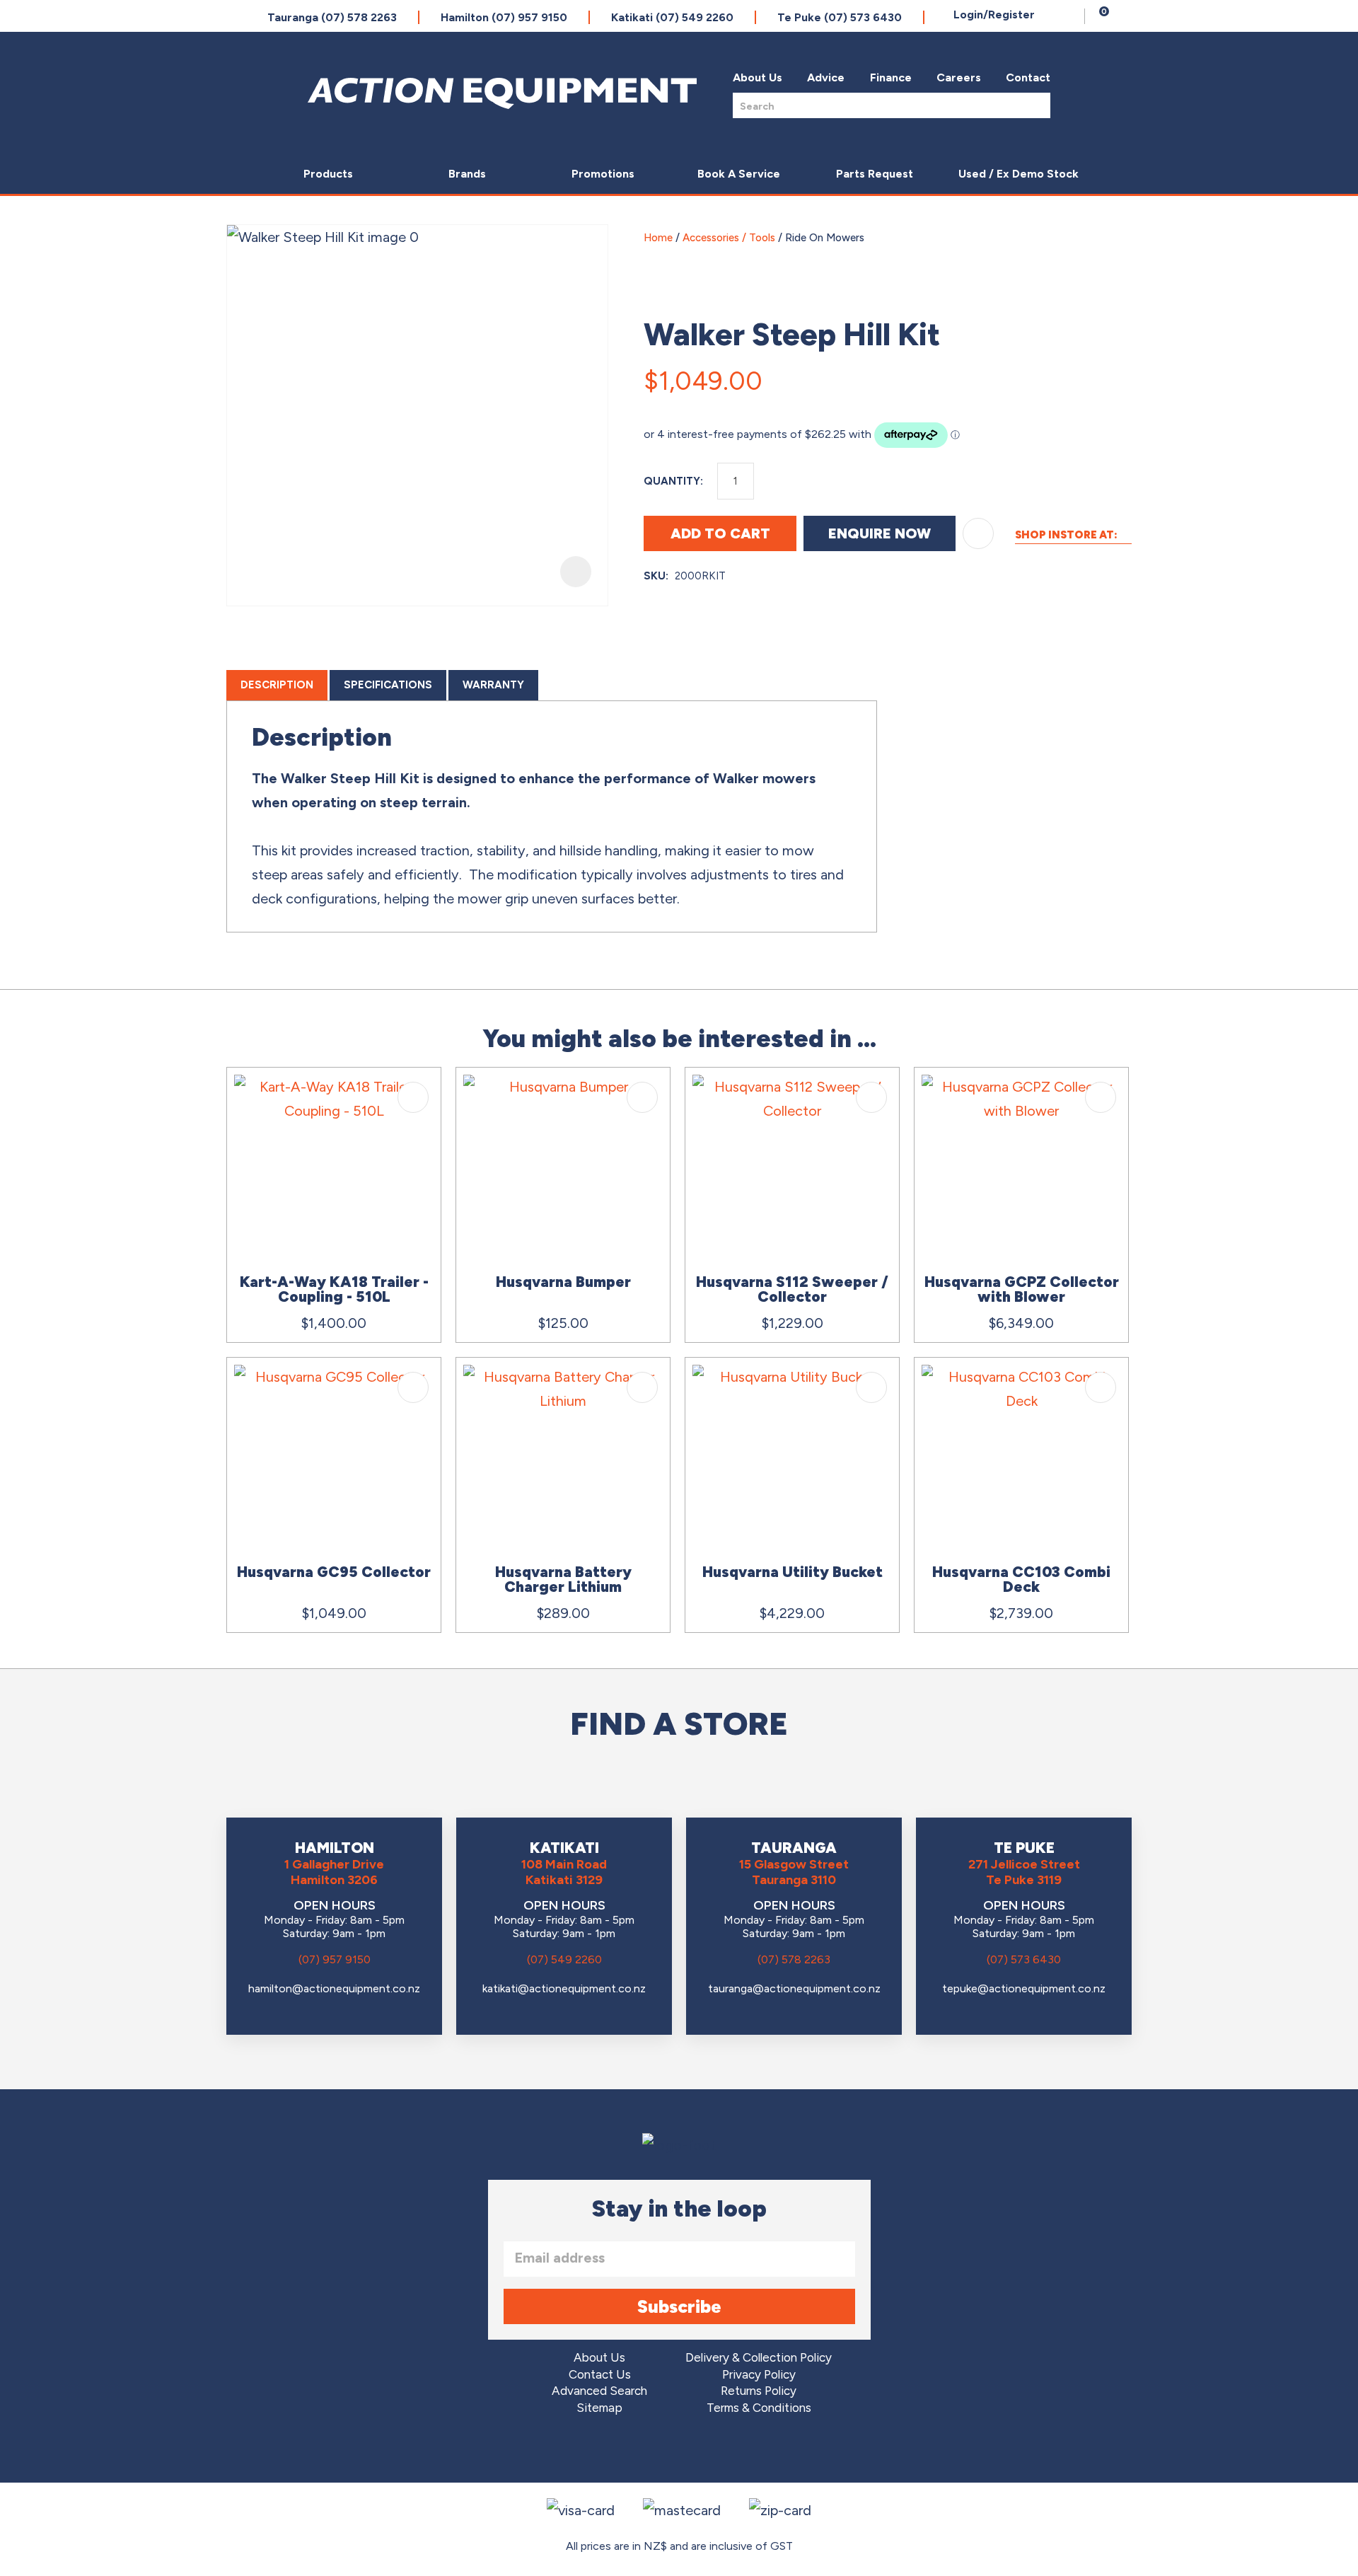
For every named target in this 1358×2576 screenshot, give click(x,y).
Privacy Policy (759, 2375)
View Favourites (1070, 16)
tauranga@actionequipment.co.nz (794, 1988)
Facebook (640, 2451)
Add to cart (720, 533)
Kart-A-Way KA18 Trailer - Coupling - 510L (334, 1289)
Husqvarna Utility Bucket (793, 1572)
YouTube (719, 2451)
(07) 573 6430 (1024, 1959)
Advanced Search (599, 2391)
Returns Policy (759, 2391)
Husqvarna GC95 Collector (334, 1572)
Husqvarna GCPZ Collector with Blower (1022, 1289)
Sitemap (599, 2408)
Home (658, 238)
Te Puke (840, 17)
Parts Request (875, 174)
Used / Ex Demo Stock (1018, 174)
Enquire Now (880, 533)
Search (1035, 105)
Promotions (603, 174)
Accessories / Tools (729, 238)
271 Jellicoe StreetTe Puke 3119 (1024, 1872)
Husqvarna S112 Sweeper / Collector (792, 1289)
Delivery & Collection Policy (759, 2358)
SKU (655, 576)
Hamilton (504, 17)
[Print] (1117, 375)
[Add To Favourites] (978, 533)
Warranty (493, 685)
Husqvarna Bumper (563, 1282)
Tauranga (332, 17)
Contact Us (600, 2375)
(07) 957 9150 (335, 1959)
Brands (467, 174)
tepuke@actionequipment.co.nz (1024, 1988)
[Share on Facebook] (1050, 375)
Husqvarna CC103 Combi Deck (1021, 1579)
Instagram (679, 2451)
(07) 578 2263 (794, 1959)
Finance (891, 77)
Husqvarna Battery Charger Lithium (563, 1579)
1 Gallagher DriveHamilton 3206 (334, 1872)
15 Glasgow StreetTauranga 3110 (794, 1872)
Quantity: (673, 481)
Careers (959, 77)
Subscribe (679, 2306)
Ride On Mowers (825, 238)
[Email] (1084, 375)
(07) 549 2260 (564, 1959)
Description (277, 685)
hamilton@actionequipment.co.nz (334, 1988)
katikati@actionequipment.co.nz (564, 1988)
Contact (1028, 77)
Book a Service (739, 174)
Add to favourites (413, 1097)
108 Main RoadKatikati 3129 (564, 1872)
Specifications (388, 685)
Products (328, 174)
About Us (758, 77)
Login (994, 15)
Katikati (672, 17)
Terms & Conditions (759, 2408)
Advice (826, 77)
